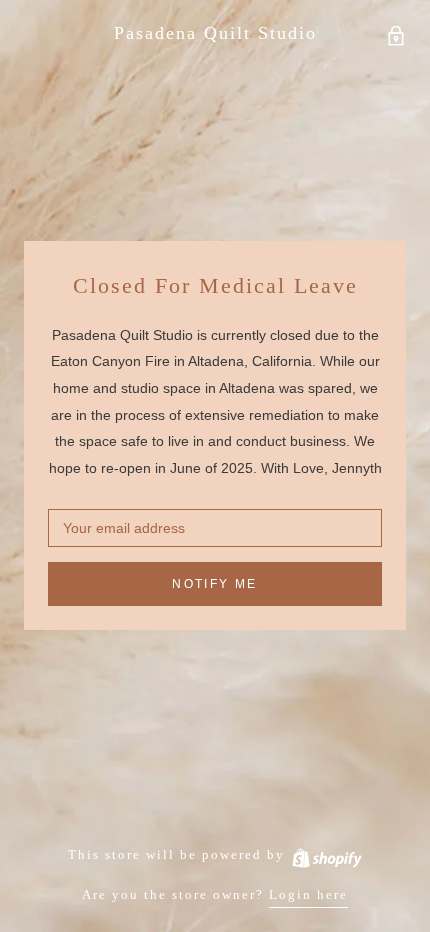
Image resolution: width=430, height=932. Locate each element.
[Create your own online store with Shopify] (326, 854)
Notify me (215, 584)
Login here (308, 894)
